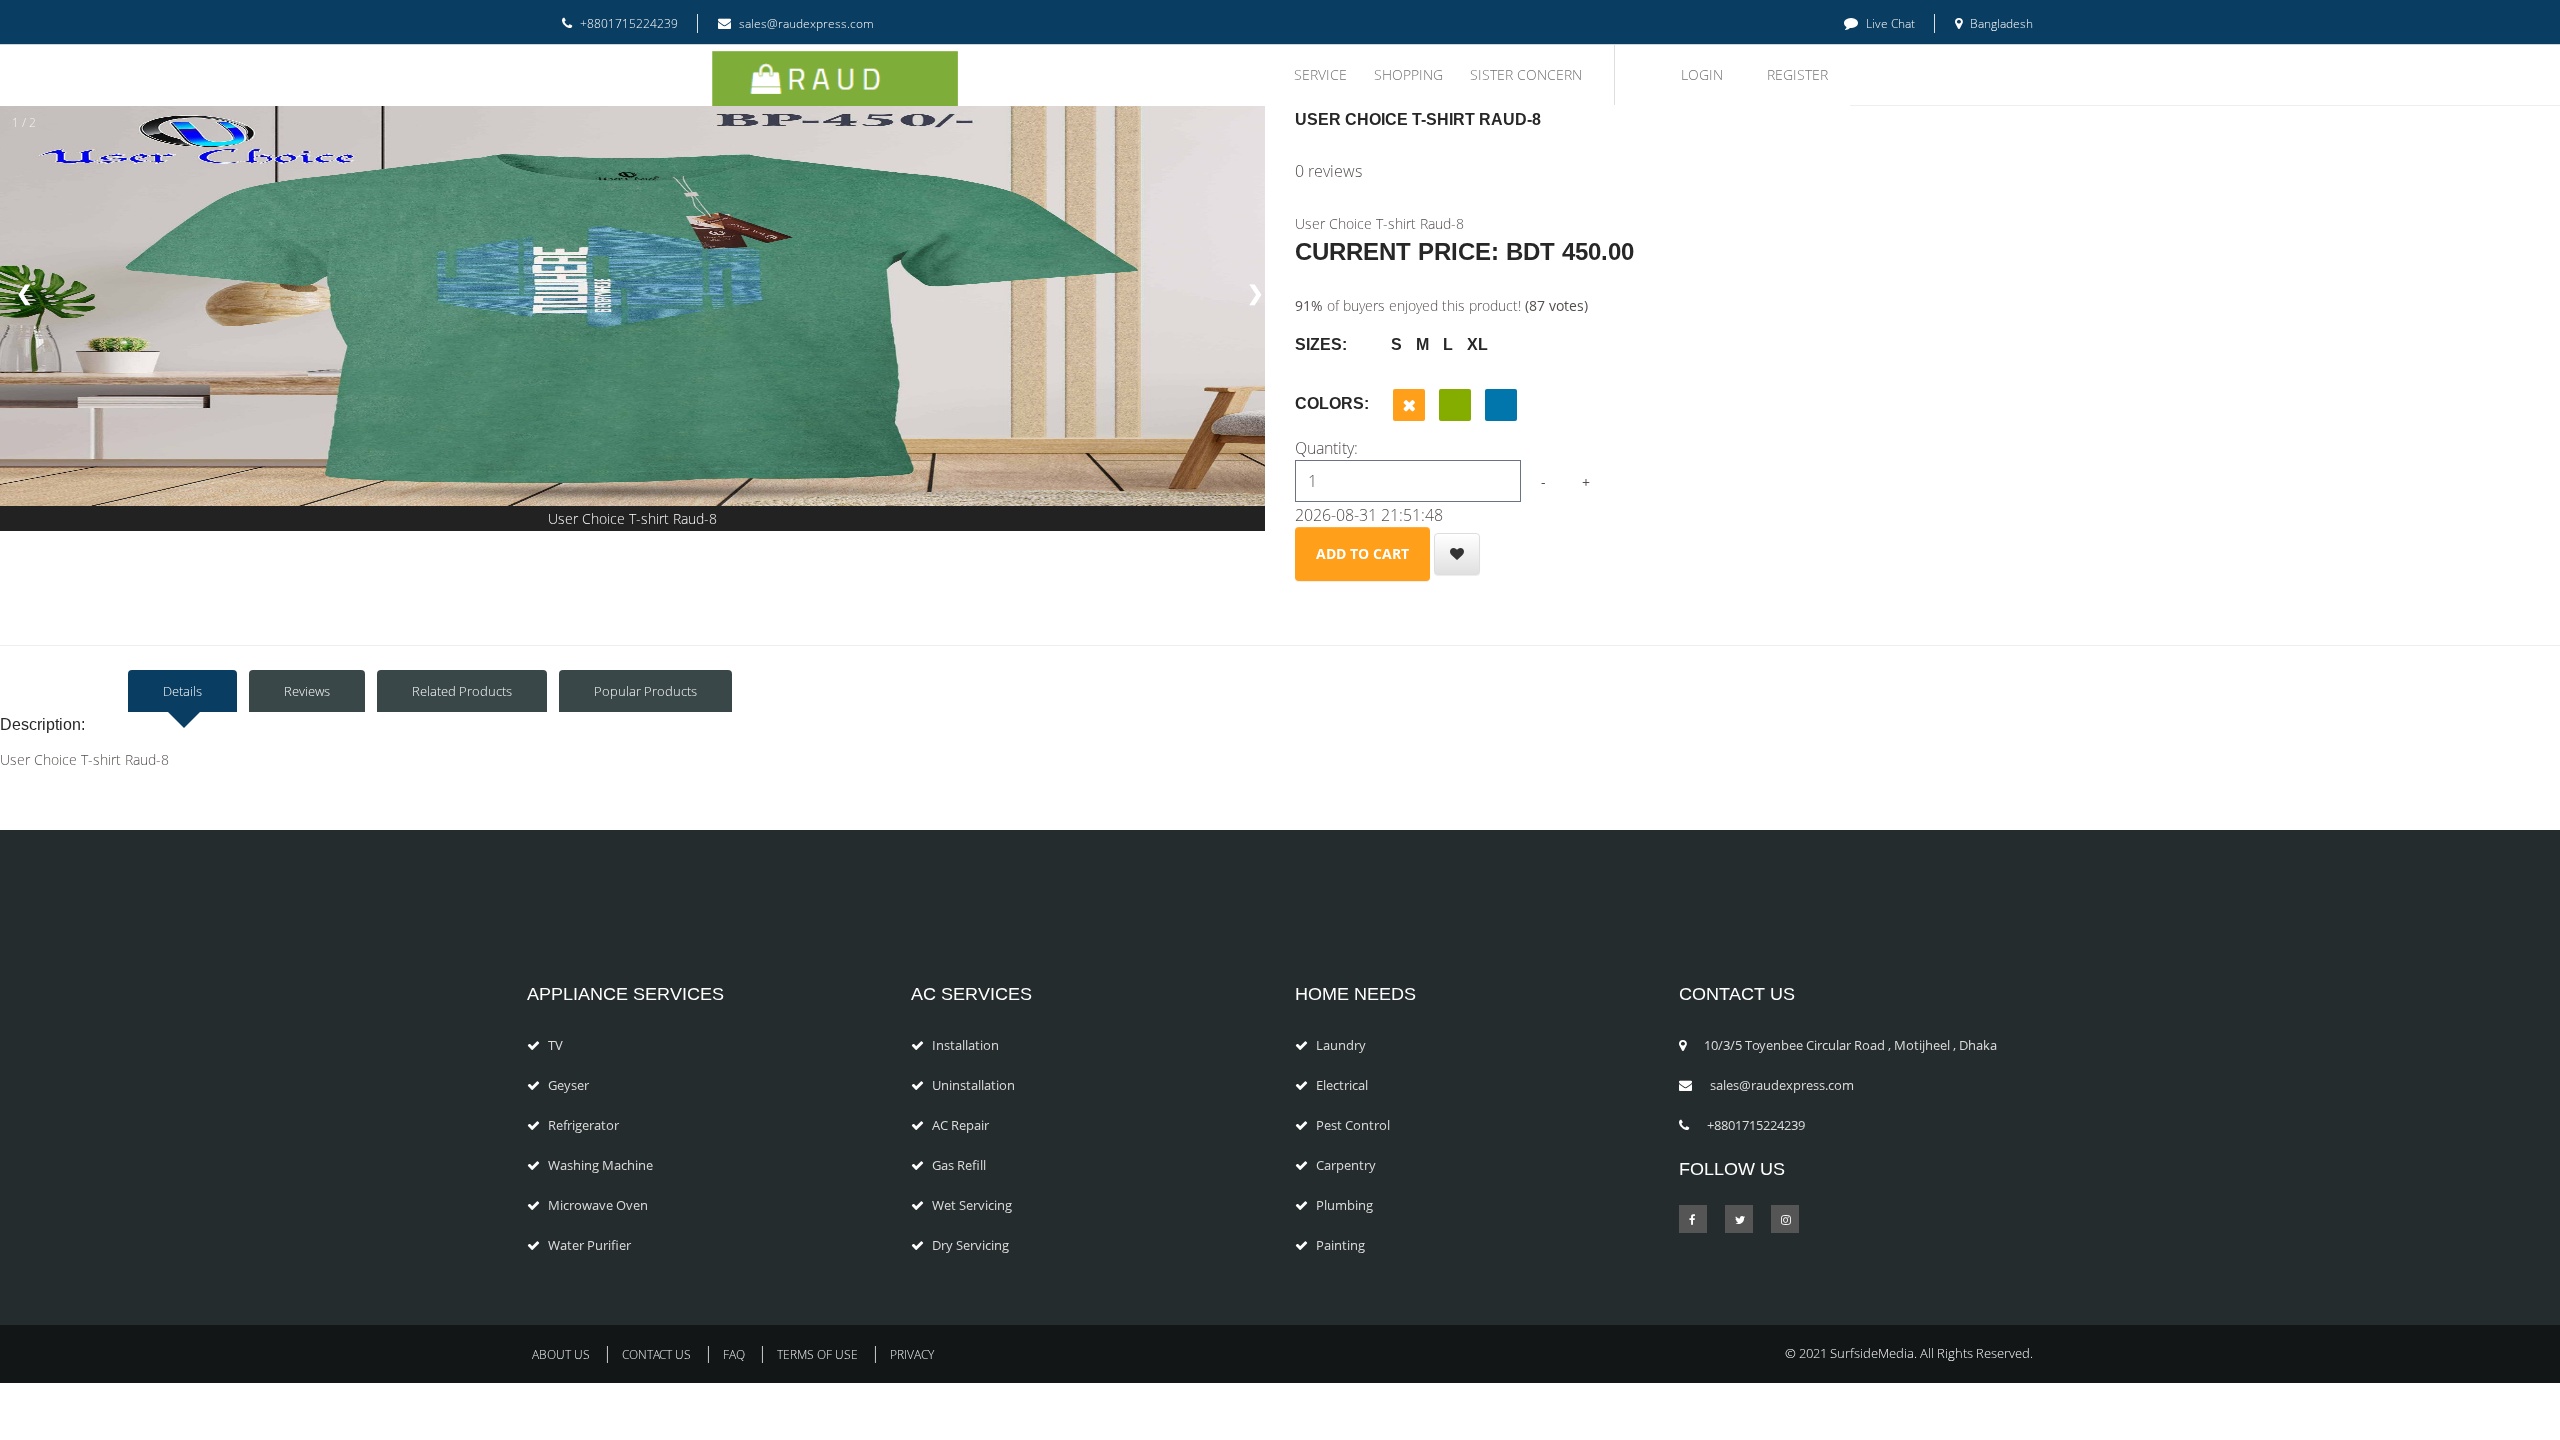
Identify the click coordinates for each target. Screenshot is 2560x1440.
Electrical (1342, 1085)
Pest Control (1353, 1125)
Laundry (1341, 1045)
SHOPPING (1408, 74)
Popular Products (645, 691)
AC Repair (960, 1125)
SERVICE (1320, 74)
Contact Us (656, 1354)
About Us (561, 1354)
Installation (965, 1045)
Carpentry (1346, 1165)
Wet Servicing (972, 1205)
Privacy (912, 1354)
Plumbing (1344, 1205)
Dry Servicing (970, 1245)
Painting (1340, 1245)
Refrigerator (583, 1125)
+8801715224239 (627, 23)
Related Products (462, 691)
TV (555, 1045)
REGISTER (1797, 74)
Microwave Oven (598, 1205)
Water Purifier (589, 1245)
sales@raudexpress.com (805, 23)
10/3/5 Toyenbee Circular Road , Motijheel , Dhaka (1850, 1045)
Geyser (568, 1085)
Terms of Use (817, 1354)
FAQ (734, 1354)
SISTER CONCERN (1526, 74)
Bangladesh (2000, 23)
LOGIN (1702, 74)
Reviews (307, 691)
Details (182, 691)
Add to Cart (1362, 553)
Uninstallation (973, 1085)
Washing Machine (600, 1165)
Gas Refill (959, 1165)
